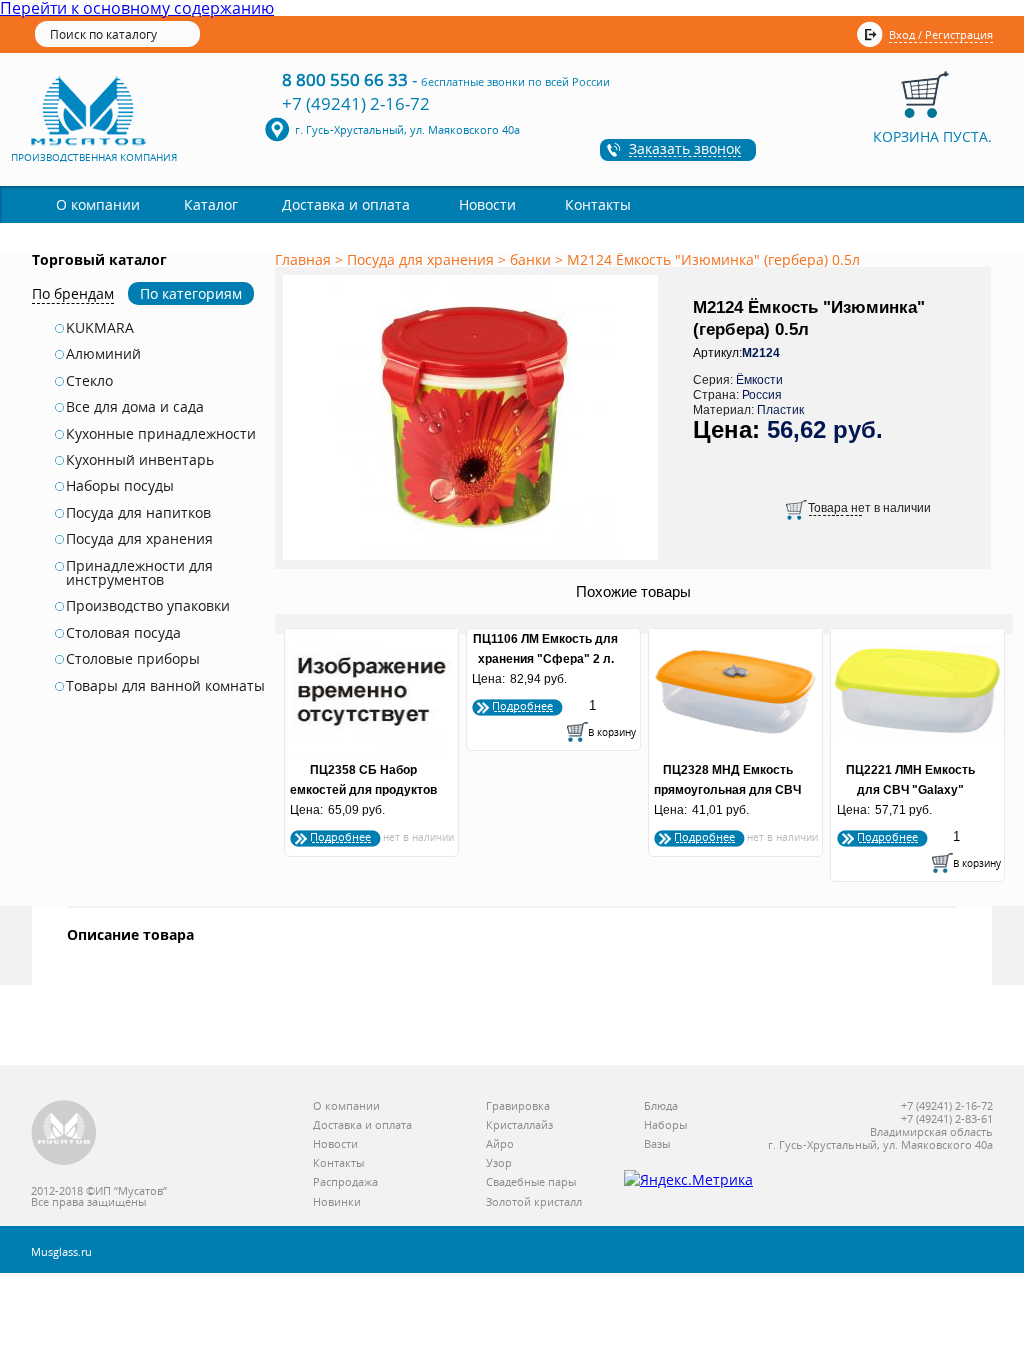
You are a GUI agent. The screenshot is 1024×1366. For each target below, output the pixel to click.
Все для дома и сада (135, 407)
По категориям (191, 293)
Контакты (598, 204)
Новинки (337, 1202)
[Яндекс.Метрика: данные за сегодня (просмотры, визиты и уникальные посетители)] (688, 1180)
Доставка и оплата (346, 204)
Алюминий (103, 354)
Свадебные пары (531, 1182)
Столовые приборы (133, 659)
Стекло (89, 381)
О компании (98, 204)
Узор (499, 1163)
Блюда (661, 1106)
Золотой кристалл (534, 1202)
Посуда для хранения (139, 539)
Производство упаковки (148, 606)
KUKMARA (100, 328)
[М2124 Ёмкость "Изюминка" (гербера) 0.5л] (474, 561)
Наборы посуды (120, 486)
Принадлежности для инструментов (139, 573)
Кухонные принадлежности (161, 434)
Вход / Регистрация (941, 34)
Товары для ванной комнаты (165, 686)
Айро (500, 1144)
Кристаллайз (519, 1125)
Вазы (657, 1144)
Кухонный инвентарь (140, 460)
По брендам (73, 293)
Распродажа (345, 1182)
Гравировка (518, 1106)
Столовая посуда (123, 633)
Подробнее (340, 836)
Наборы (665, 1125)
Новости (487, 204)
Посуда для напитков (138, 513)
